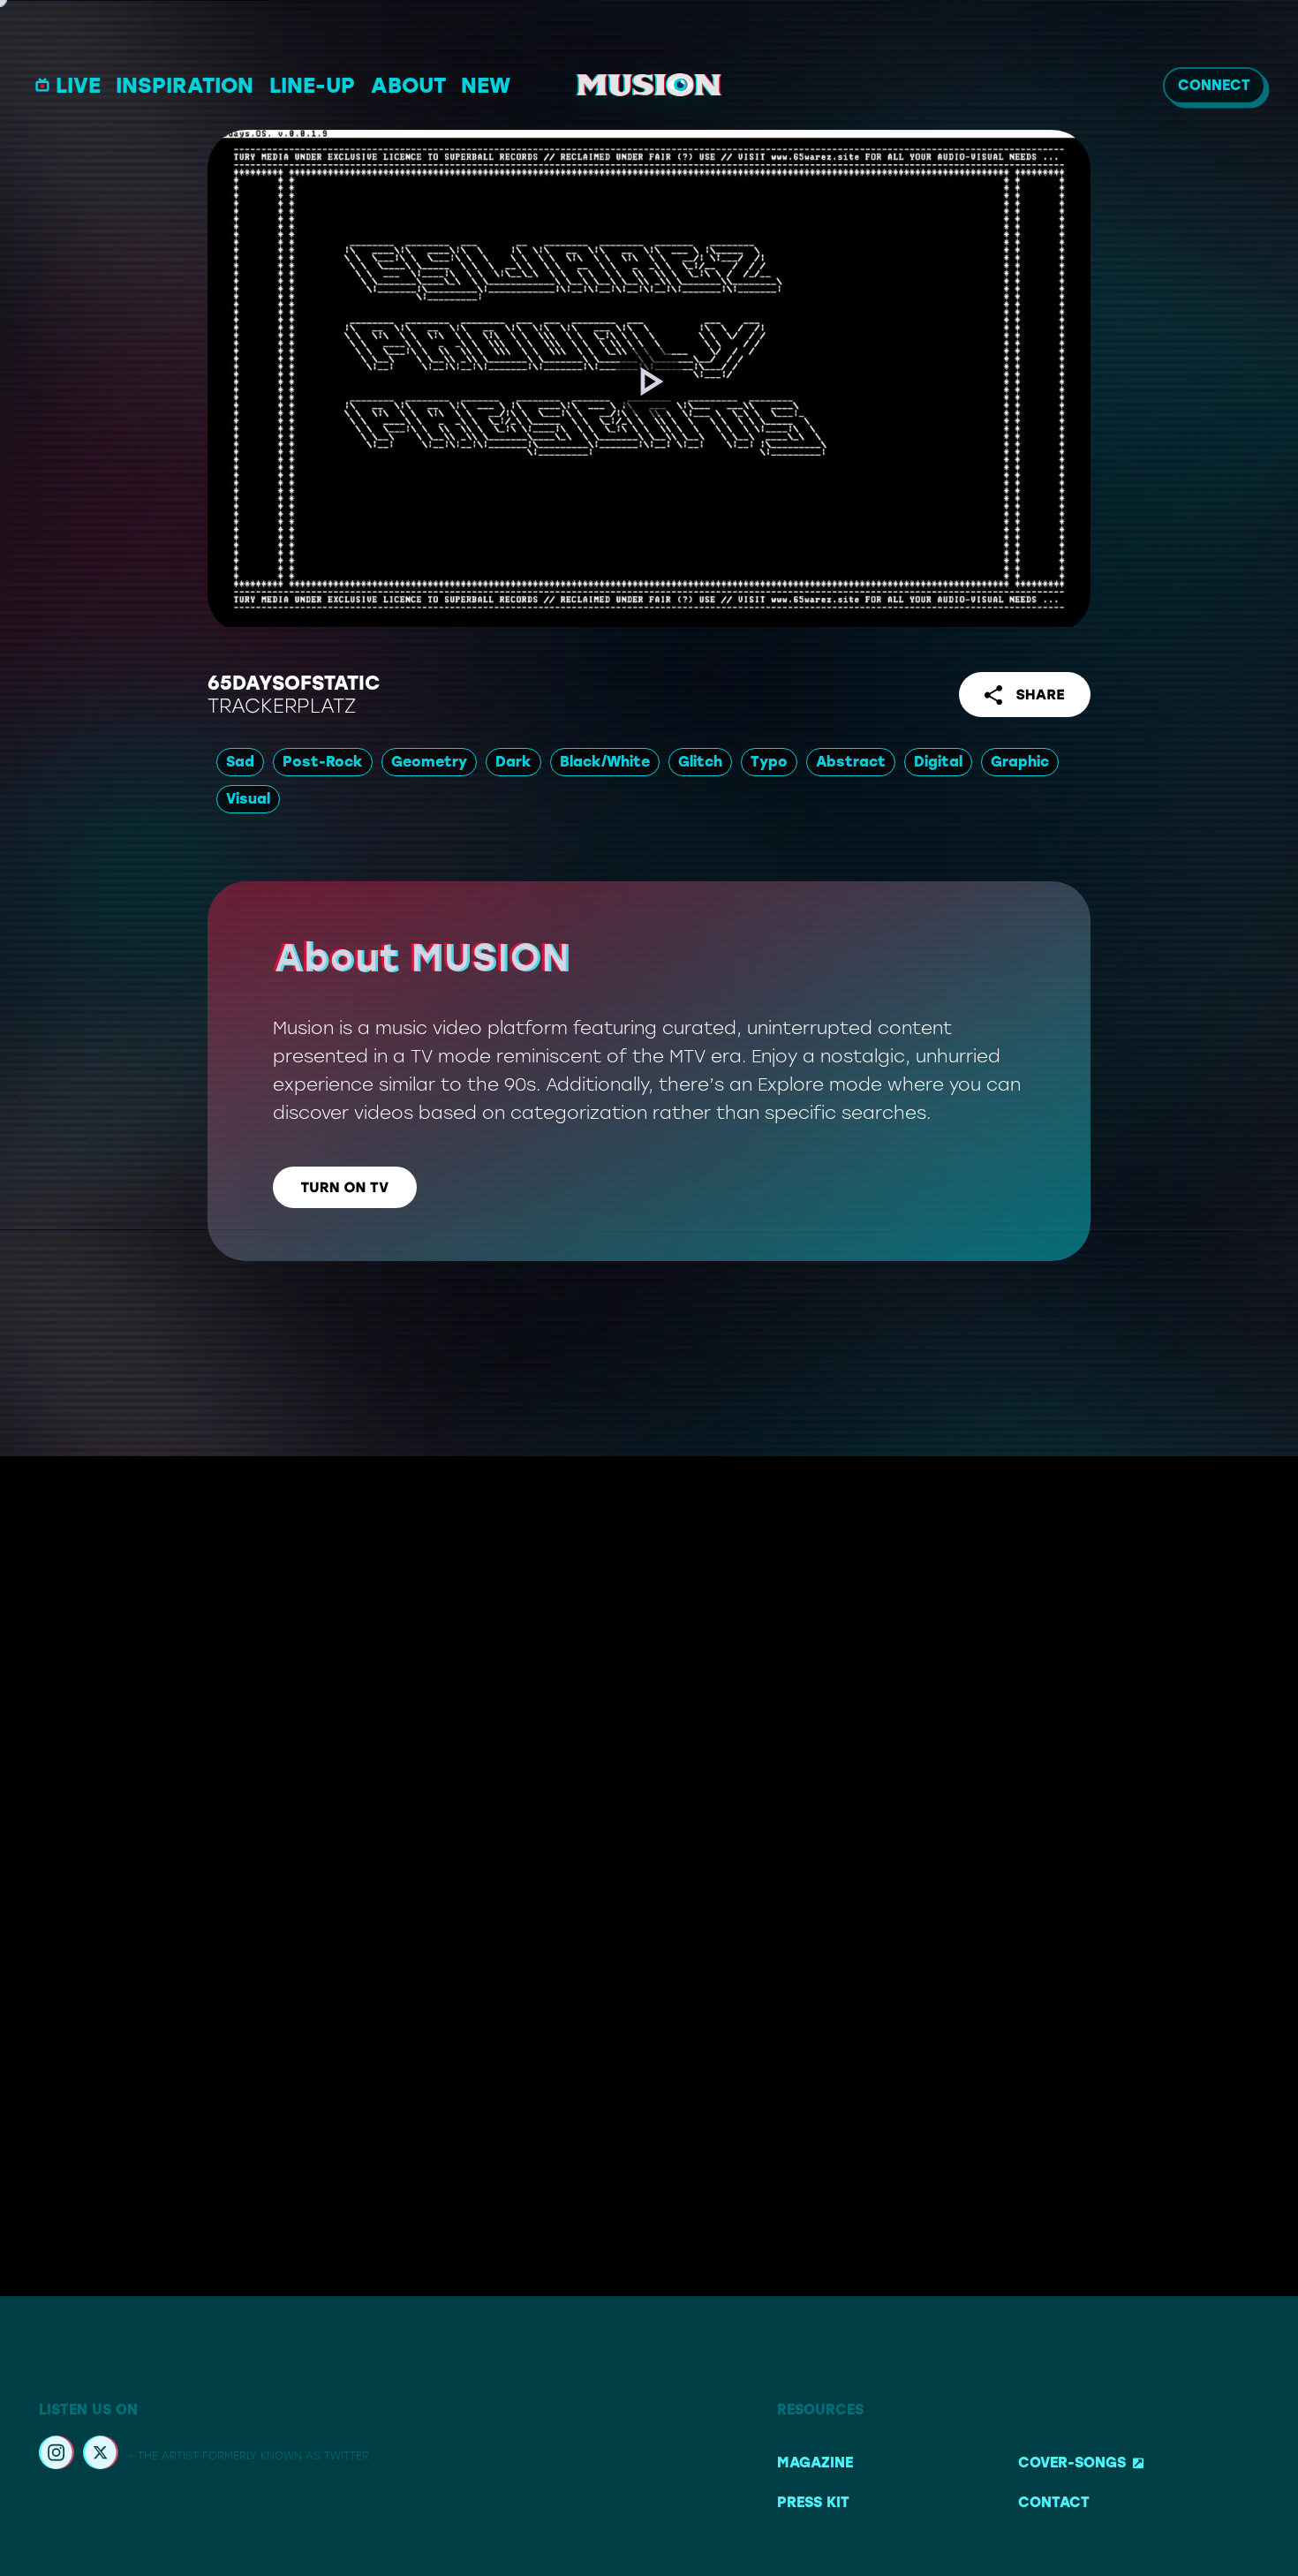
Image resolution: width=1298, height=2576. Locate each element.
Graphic (1020, 762)
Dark (513, 762)
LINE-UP (312, 85)
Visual (248, 799)
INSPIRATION (185, 85)
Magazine (815, 2463)
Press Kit (813, 2502)
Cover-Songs (1072, 2463)
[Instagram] (57, 2455)
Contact (1054, 2502)
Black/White (605, 762)
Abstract (851, 762)
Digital (938, 762)
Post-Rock (323, 762)
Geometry (429, 762)
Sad (240, 762)
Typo (769, 762)
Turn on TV (345, 1187)
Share (1040, 695)
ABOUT (408, 85)
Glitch (700, 762)
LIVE (78, 85)
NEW (486, 85)
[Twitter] (101, 2455)
